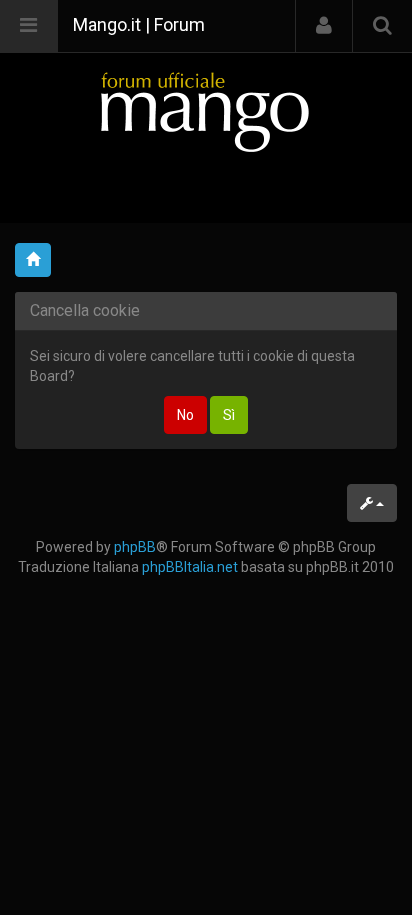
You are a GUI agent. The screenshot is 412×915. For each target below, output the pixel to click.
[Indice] (206, 111)
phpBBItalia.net (190, 567)
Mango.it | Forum (139, 24)
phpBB (135, 547)
